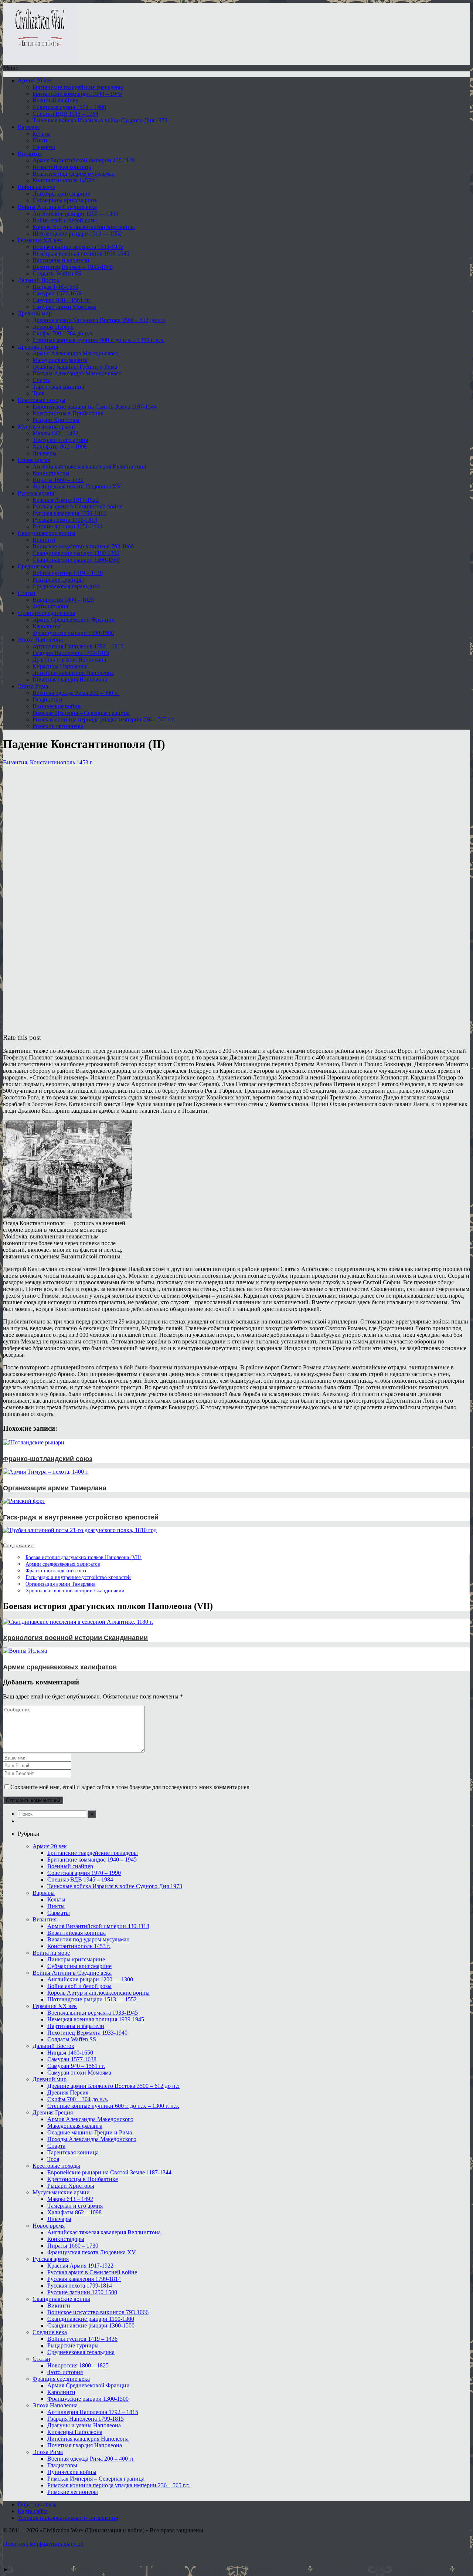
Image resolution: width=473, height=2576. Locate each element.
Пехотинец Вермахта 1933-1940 (73, 267)
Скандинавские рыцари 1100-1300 (76, 553)
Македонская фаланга (60, 360)
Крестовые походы (42, 400)
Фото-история (50, 606)
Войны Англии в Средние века (57, 207)
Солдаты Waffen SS (57, 273)
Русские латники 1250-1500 (67, 526)
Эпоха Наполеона (40, 640)
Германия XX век (40, 240)
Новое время (34, 460)
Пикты (41, 140)
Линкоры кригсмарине (61, 194)
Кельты (42, 134)
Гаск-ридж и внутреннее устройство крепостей (78, 1577)
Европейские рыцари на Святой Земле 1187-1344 (95, 407)
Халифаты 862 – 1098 (60, 447)
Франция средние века (46, 613)
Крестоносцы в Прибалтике (68, 413)
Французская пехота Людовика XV (77, 486)
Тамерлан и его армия (60, 440)
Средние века (35, 566)
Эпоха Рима (33, 686)
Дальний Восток (39, 280)
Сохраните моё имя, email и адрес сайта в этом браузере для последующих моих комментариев (130, 1787)
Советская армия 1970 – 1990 (69, 107)
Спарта (42, 380)
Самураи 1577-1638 (57, 293)
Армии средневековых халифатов (63, 1564)
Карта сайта (33, 2511)
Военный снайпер (55, 100)
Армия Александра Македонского (76, 353)
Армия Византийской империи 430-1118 (84, 160)
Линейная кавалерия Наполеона (73, 673)
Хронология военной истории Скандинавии (75, 1590)
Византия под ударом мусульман (74, 174)
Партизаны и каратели (61, 260)
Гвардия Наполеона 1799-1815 (71, 653)
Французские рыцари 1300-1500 (73, 633)
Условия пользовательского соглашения (68, 2518)
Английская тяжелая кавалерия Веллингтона (89, 466)
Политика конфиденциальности (43, 2544)
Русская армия (36, 493)
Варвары (29, 127)
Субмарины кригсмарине (65, 200)
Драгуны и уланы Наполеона (69, 660)
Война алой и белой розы (65, 220)
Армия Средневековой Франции (74, 620)
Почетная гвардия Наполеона (70, 680)
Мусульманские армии (46, 427)
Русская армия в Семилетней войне (77, 506)
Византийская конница (62, 167)
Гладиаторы (47, 699)
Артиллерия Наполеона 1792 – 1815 (78, 646)
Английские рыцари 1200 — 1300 (75, 214)
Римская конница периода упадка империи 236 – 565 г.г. (104, 719)
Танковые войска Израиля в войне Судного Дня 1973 (100, 120)
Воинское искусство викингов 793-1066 (83, 546)
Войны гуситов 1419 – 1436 (68, 573)
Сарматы (44, 147)
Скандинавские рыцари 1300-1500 (76, 560)
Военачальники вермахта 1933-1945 (78, 247)
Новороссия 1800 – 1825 (63, 600)
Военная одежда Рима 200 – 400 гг (76, 693)
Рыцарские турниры (58, 580)
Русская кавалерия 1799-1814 (69, 513)
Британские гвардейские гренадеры (78, 87)
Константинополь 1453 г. (64, 180)
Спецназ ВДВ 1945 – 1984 (65, 114)
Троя (38, 393)
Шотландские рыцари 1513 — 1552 (77, 234)
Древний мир (35, 313)
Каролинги (47, 626)
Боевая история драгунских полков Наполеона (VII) (84, 1557)
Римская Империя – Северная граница (81, 713)
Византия (30, 154)
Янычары (45, 453)
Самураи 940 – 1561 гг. (61, 300)
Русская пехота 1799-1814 (65, 520)
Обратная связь (37, 2504)
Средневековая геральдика (66, 586)
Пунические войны (57, 706)
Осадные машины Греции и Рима (75, 367)
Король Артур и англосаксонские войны (84, 227)
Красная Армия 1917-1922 (66, 500)
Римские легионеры (58, 726)
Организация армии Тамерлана (60, 1584)
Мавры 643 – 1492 (55, 433)
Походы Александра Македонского (77, 373)
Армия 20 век (35, 80)
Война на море (36, 187)
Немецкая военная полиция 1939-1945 (81, 253)
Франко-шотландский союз (56, 1571)
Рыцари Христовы (56, 420)
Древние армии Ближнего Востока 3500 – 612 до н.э (99, 320)
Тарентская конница (58, 387)
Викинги (44, 540)
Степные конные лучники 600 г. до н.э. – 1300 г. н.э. (98, 340)
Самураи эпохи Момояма (64, 307)
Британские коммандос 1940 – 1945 (77, 94)
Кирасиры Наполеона (60, 666)
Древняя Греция (38, 347)
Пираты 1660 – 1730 (58, 480)
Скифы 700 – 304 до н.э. (63, 333)
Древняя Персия (53, 327)
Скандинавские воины (47, 533)
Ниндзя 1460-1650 (55, 287)
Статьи (27, 593)
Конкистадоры (51, 473)
